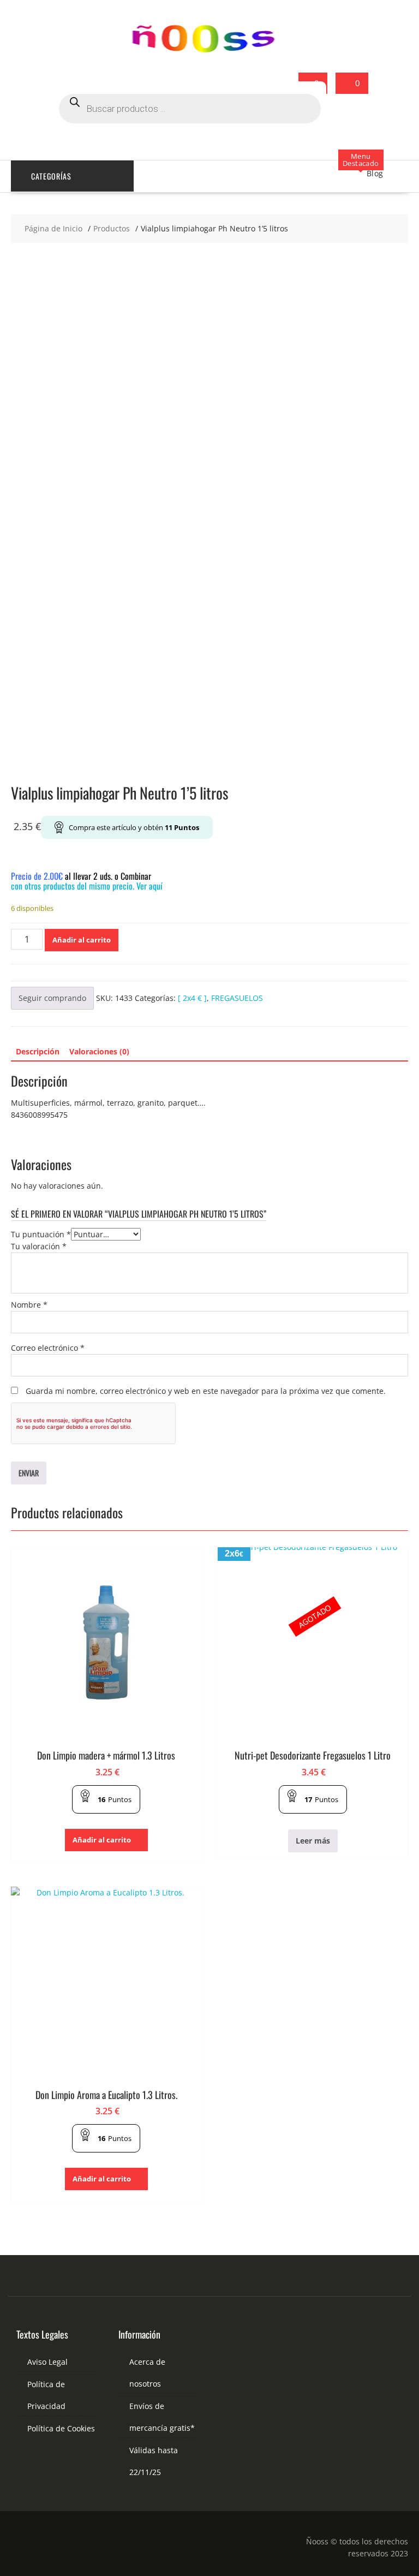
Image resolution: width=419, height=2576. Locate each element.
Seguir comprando (52, 998)
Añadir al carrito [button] (102, 1840)
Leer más (313, 1841)
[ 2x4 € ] (192, 998)
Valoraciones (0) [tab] (99, 1051)
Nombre (29, 1305)
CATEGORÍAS (51, 176)
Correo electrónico (48, 1348)
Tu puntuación (41, 1234)
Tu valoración (39, 1246)
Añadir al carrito (82, 940)
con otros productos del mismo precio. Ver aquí (87, 886)
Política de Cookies (61, 2428)
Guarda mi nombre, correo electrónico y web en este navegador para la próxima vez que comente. (206, 1391)
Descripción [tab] (38, 1051)
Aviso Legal (47, 2362)
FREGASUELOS (237, 998)
